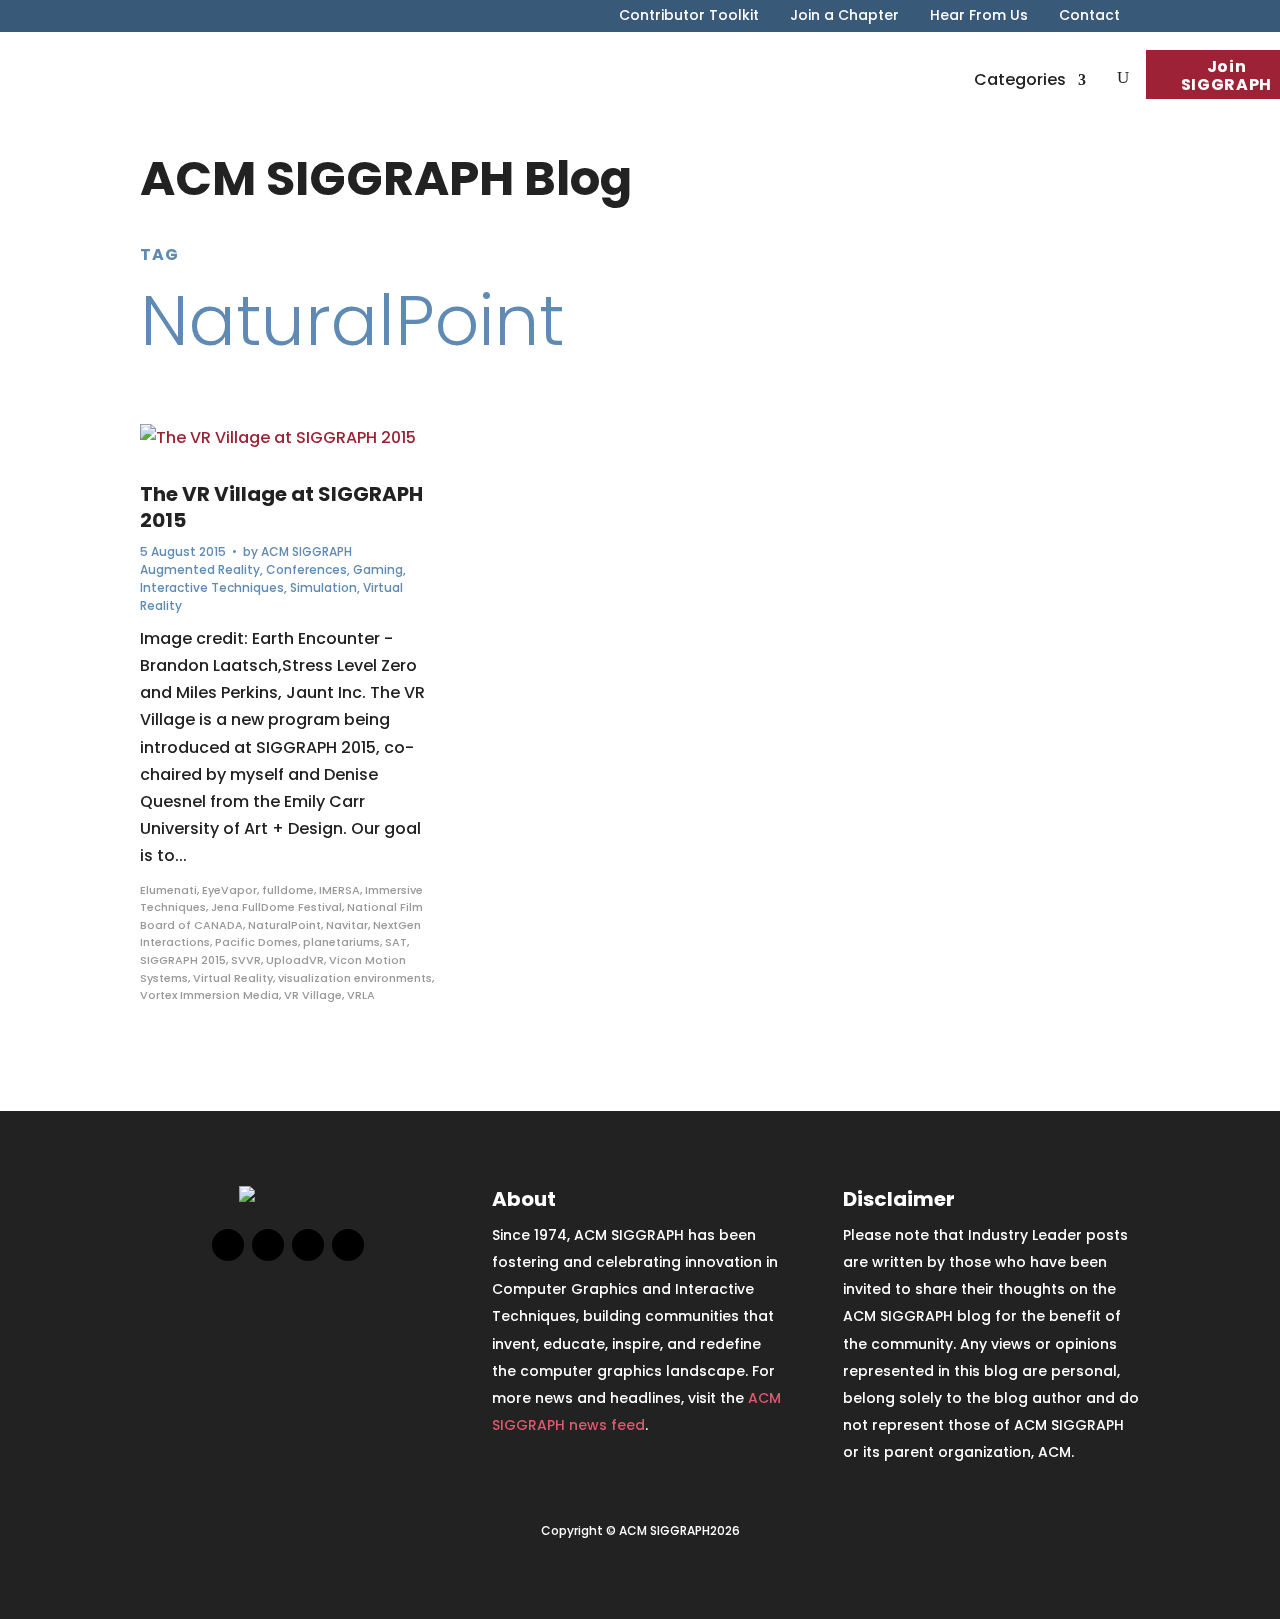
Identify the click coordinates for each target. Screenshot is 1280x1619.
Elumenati (168, 890)
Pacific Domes (256, 942)
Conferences (306, 569)
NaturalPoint (284, 925)
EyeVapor (229, 890)
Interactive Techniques (212, 587)
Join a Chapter (844, 16)
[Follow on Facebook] (228, 1245)
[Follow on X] (268, 1245)
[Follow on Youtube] (348, 1245)
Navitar (347, 925)
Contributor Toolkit (689, 16)
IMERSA (339, 890)
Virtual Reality (233, 978)
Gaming (378, 569)
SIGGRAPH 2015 (183, 960)
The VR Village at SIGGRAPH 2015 (281, 507)
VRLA (361, 995)
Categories (1020, 79)
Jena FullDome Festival (276, 907)
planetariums (341, 942)
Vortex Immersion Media (209, 995)
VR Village (313, 995)
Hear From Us (979, 16)
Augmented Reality (200, 569)
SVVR (246, 960)
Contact (1089, 16)
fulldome (288, 890)
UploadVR (295, 960)
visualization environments (355, 978)
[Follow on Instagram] (308, 1245)
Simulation (323, 587)
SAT (396, 942)
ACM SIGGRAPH (306, 551)
